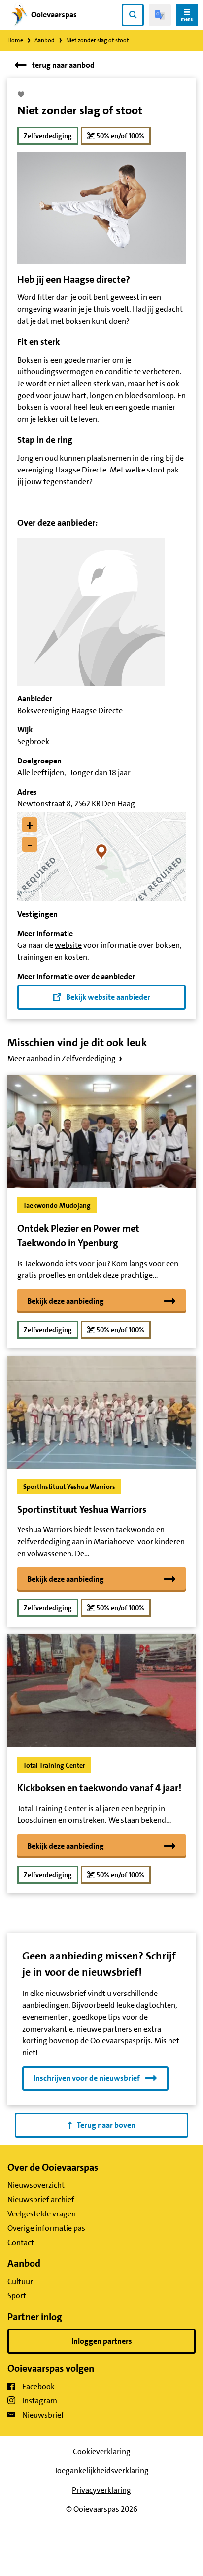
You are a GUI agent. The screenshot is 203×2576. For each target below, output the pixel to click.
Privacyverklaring (101, 2490)
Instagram (40, 2401)
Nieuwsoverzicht (36, 2185)
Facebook (38, 2386)
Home (15, 40)
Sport (17, 2296)
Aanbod (45, 40)
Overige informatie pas (46, 2228)
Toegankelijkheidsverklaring (101, 2471)
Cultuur (20, 2281)
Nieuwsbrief (43, 2415)
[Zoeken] (133, 15)
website (68, 945)
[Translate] (160, 15)
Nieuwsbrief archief (41, 2199)
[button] (102, 857)
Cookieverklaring (102, 2451)
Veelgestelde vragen (42, 2214)
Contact (21, 2242)
